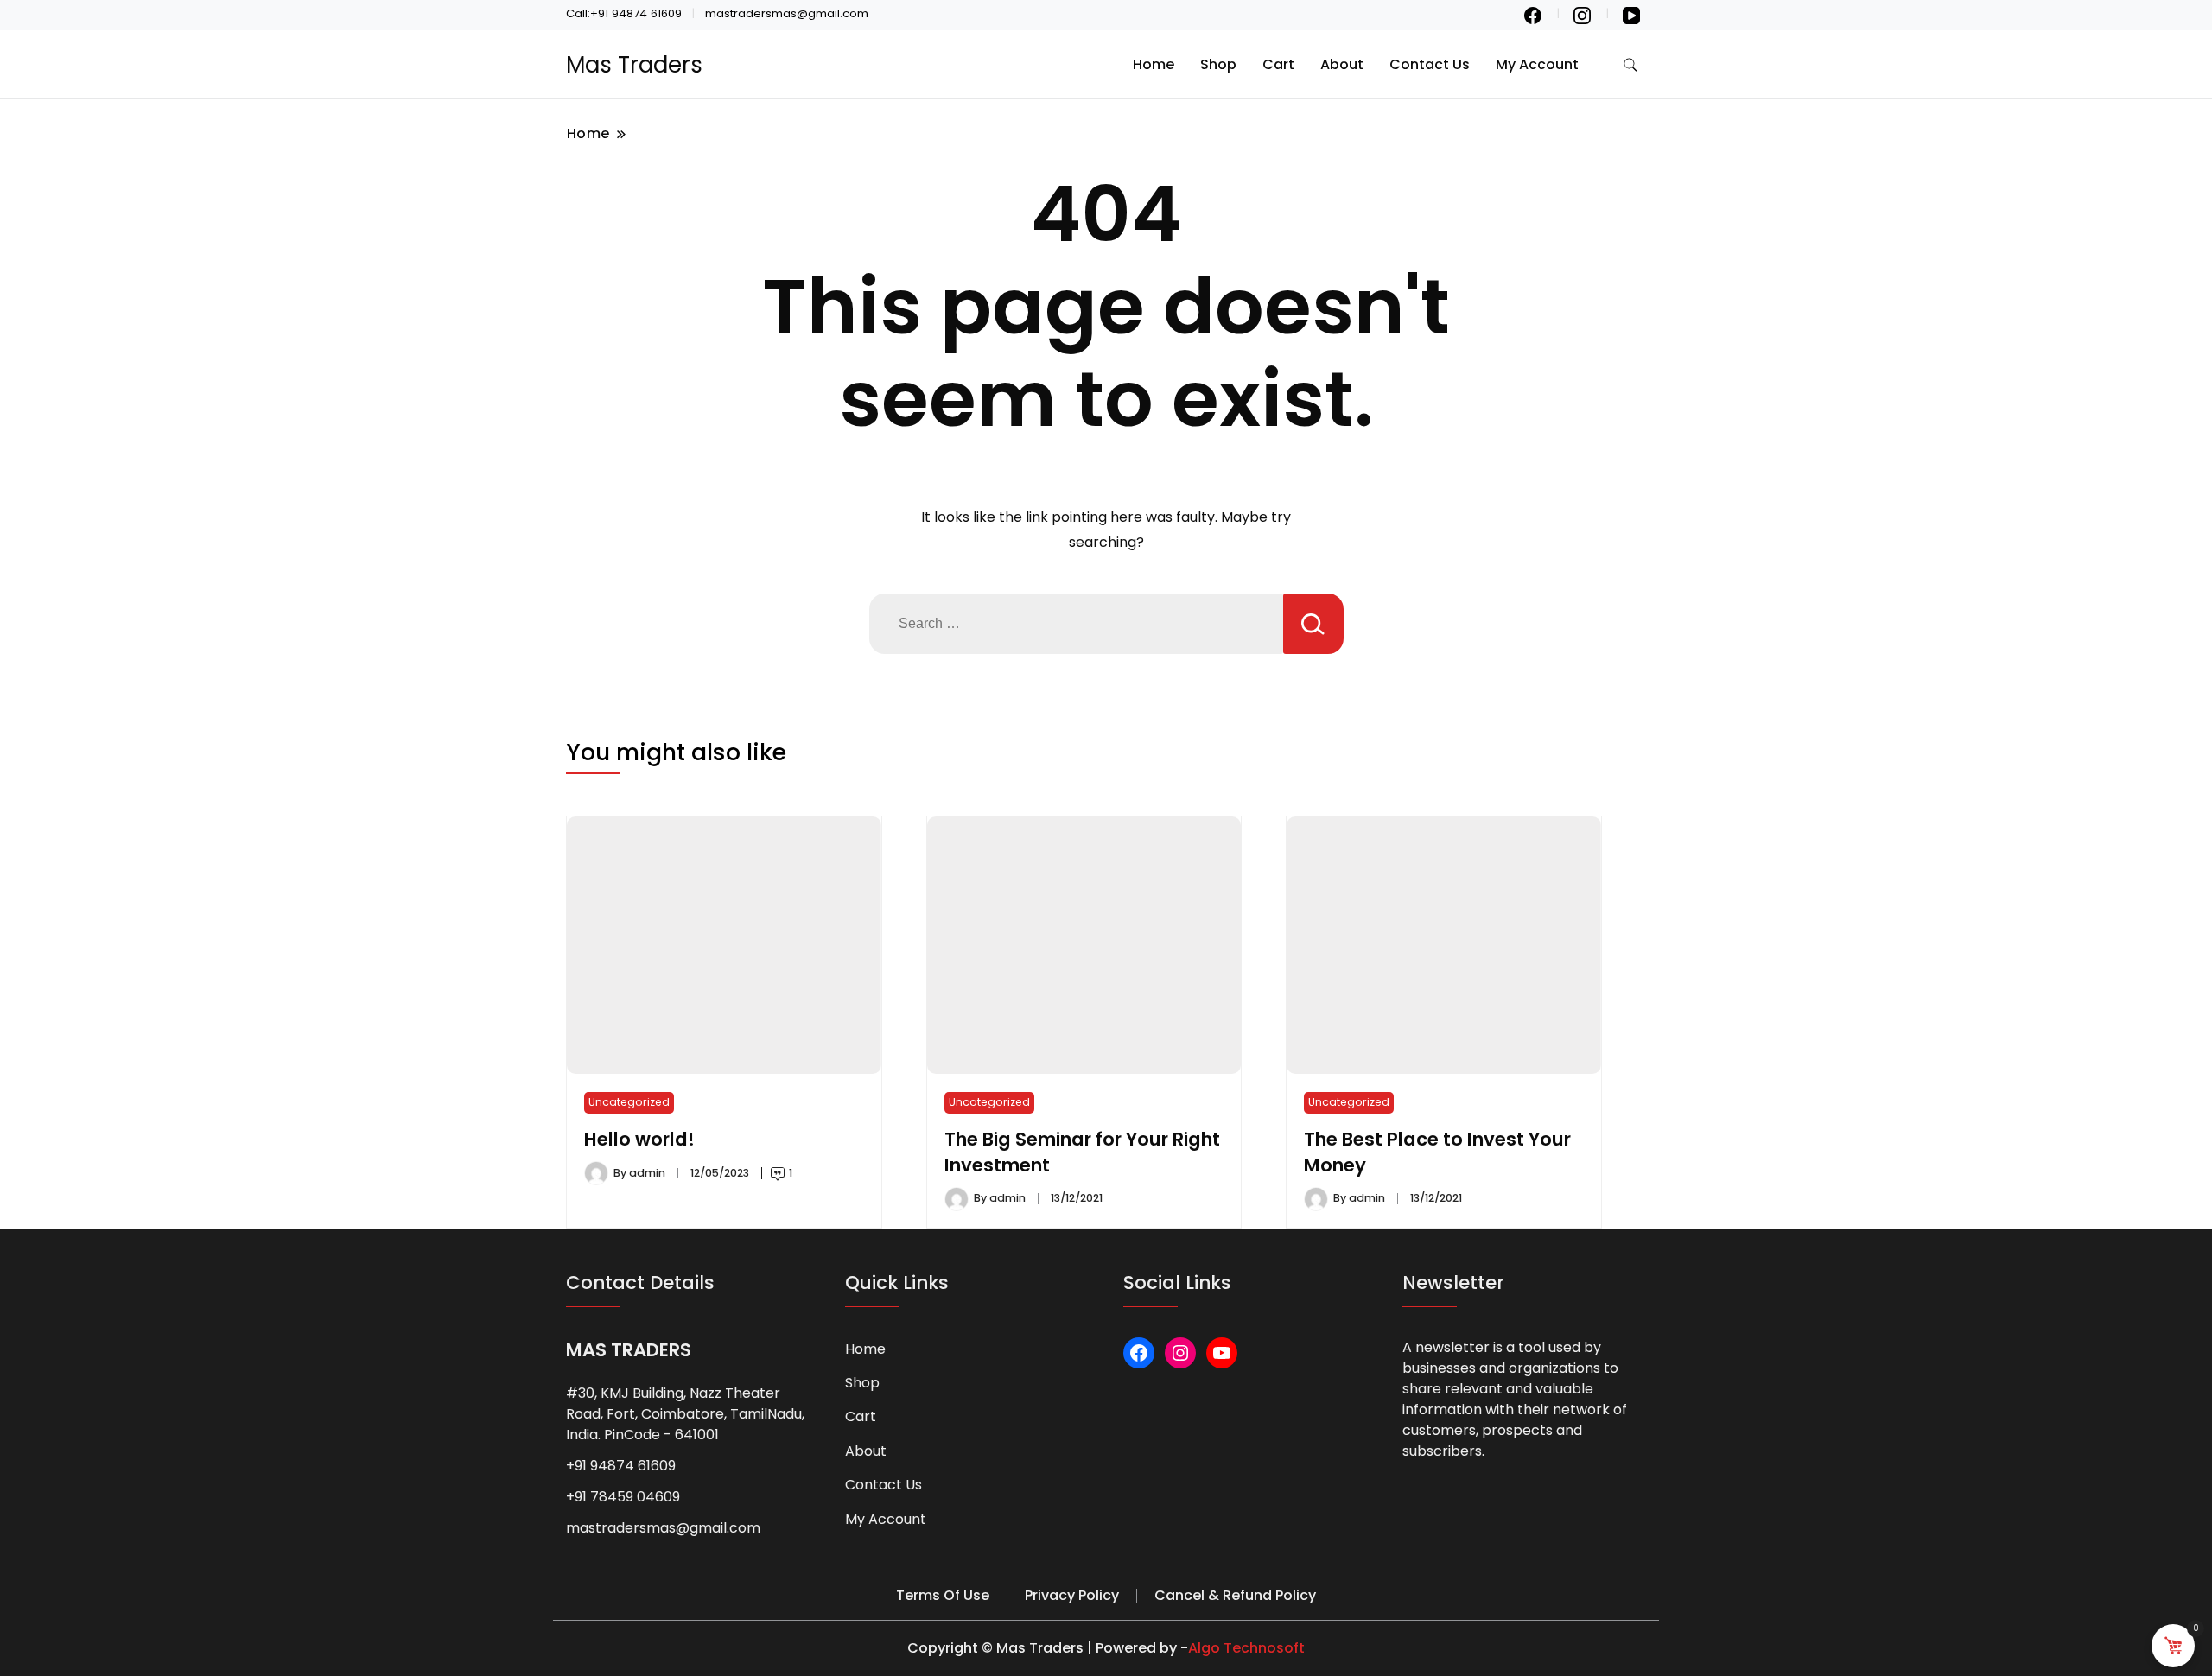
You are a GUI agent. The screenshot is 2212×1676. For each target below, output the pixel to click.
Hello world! (639, 1139)
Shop (1218, 64)
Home (1154, 64)
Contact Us (1430, 64)
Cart (1278, 64)
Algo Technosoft (1246, 1648)
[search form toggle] (1630, 65)
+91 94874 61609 (621, 1466)
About (1342, 64)
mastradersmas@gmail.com (663, 1528)
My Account (1537, 64)
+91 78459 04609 (623, 1497)
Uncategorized (629, 1102)
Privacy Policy (1072, 1595)
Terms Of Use (943, 1595)
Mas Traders (634, 65)
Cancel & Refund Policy (1235, 1595)
